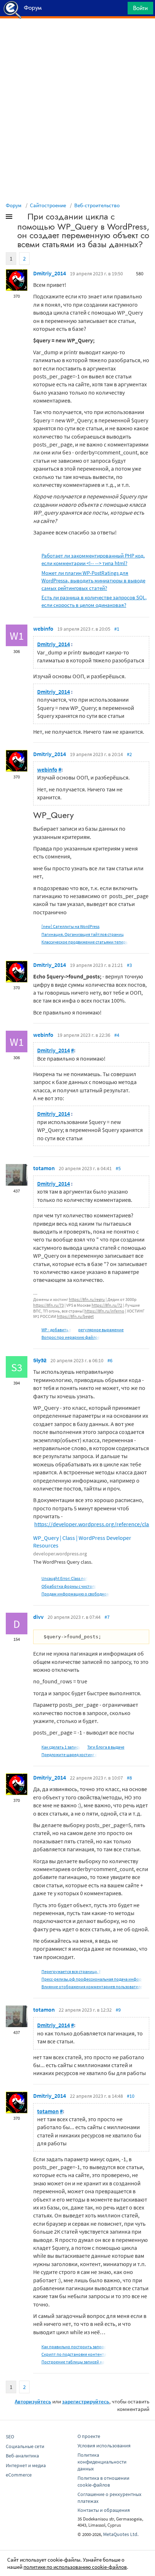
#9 (118, 2010)
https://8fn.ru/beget (75, 1316)
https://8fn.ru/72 (107, 1305)
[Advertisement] (77, 36)
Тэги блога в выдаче (106, 1747)
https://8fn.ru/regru (87, 1299)
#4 (117, 1035)
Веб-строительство (97, 205)
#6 (110, 1360)
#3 (129, 965)
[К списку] (21, 218)
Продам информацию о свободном (76, 1594)
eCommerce (19, 2475)
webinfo (43, 629)
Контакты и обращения (104, 2510)
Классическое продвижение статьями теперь (85, 942)
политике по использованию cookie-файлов (75, 2567)
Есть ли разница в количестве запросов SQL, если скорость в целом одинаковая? (94, 601)
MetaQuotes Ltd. (121, 2534)
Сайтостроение (48, 205)
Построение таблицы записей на (73, 2362)
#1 (117, 629)
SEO (10, 2437)
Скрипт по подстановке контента (74, 2354)
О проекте (89, 2436)
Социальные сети (25, 2446)
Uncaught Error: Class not (65, 1578)
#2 (129, 754)
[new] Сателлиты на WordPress (70, 926)
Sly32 (40, 1360)
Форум (14, 205)
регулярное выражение (101, 1330)
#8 (129, 1778)
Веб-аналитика (22, 2456)
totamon (44, 1168)
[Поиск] (120, 10)
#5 (118, 1168)
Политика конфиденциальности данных (102, 2462)
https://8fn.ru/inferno (104, 1311)
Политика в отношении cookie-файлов (103, 2481)
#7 (107, 1617)
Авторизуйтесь (33, 2401)
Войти (140, 8)
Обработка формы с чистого (69, 1586)
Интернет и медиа (26, 2465)
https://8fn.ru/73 (48, 1305)
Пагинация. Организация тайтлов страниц (83, 934)
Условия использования (104, 2446)
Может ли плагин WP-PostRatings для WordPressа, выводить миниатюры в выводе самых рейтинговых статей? (93, 580)
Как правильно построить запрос (74, 2347)
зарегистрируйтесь (86, 2401)
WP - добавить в (56, 1330)
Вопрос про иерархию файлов (71, 1337)
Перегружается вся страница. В (71, 1971)
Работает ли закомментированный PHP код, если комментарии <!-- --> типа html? (93, 559)
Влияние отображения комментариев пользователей (93, 1987)
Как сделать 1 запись (61, 1747)
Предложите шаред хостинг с (69, 1755)
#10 (131, 2096)
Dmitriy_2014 (50, 273)
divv (38, 1617)
